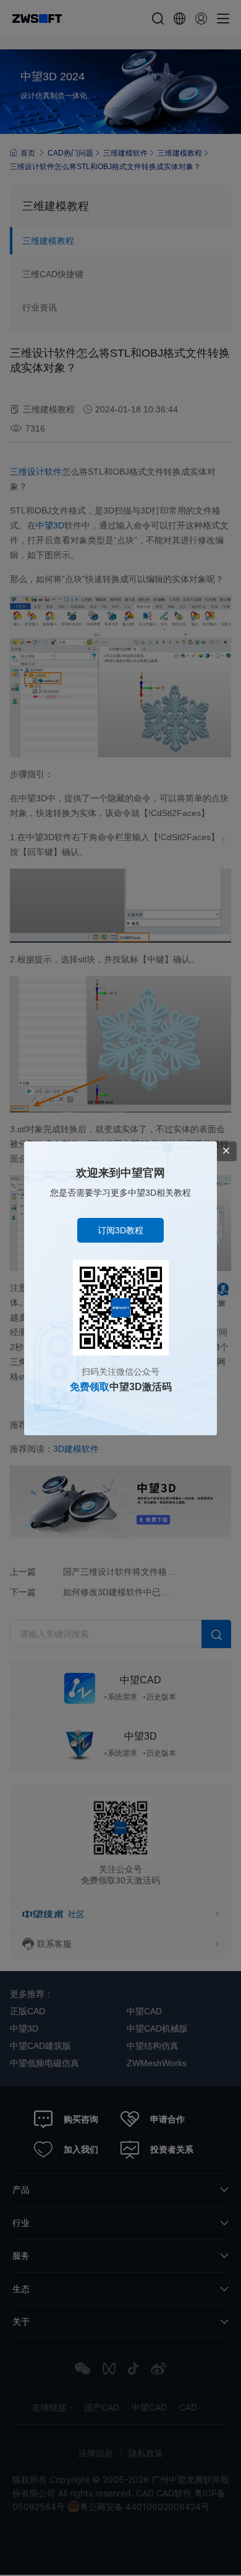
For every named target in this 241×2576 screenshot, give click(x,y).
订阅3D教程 (120, 1230)
